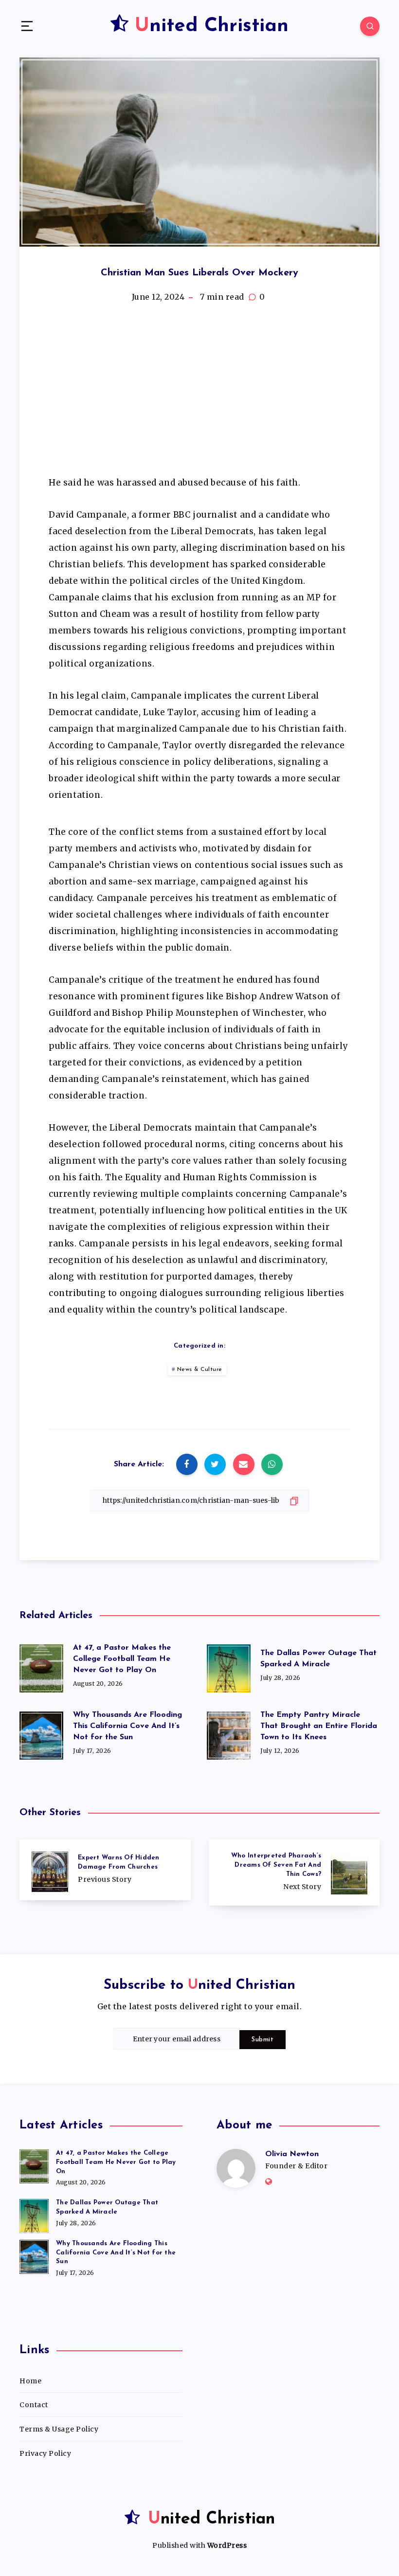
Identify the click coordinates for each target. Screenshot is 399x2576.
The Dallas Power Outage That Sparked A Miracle (318, 1659)
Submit (263, 2040)
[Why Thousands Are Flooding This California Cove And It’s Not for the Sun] (34, 2255)
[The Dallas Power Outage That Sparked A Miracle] (34, 2215)
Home (30, 2381)
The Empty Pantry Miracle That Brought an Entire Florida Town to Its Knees (319, 1726)
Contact (34, 2405)
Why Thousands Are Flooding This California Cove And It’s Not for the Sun (127, 1726)
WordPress (227, 2545)
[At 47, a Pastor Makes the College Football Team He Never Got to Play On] (34, 2165)
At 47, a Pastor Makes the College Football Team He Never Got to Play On (122, 1659)
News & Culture (200, 1369)
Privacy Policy (45, 2453)
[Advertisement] (199, 394)
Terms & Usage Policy (59, 2429)
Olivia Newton (292, 2154)
